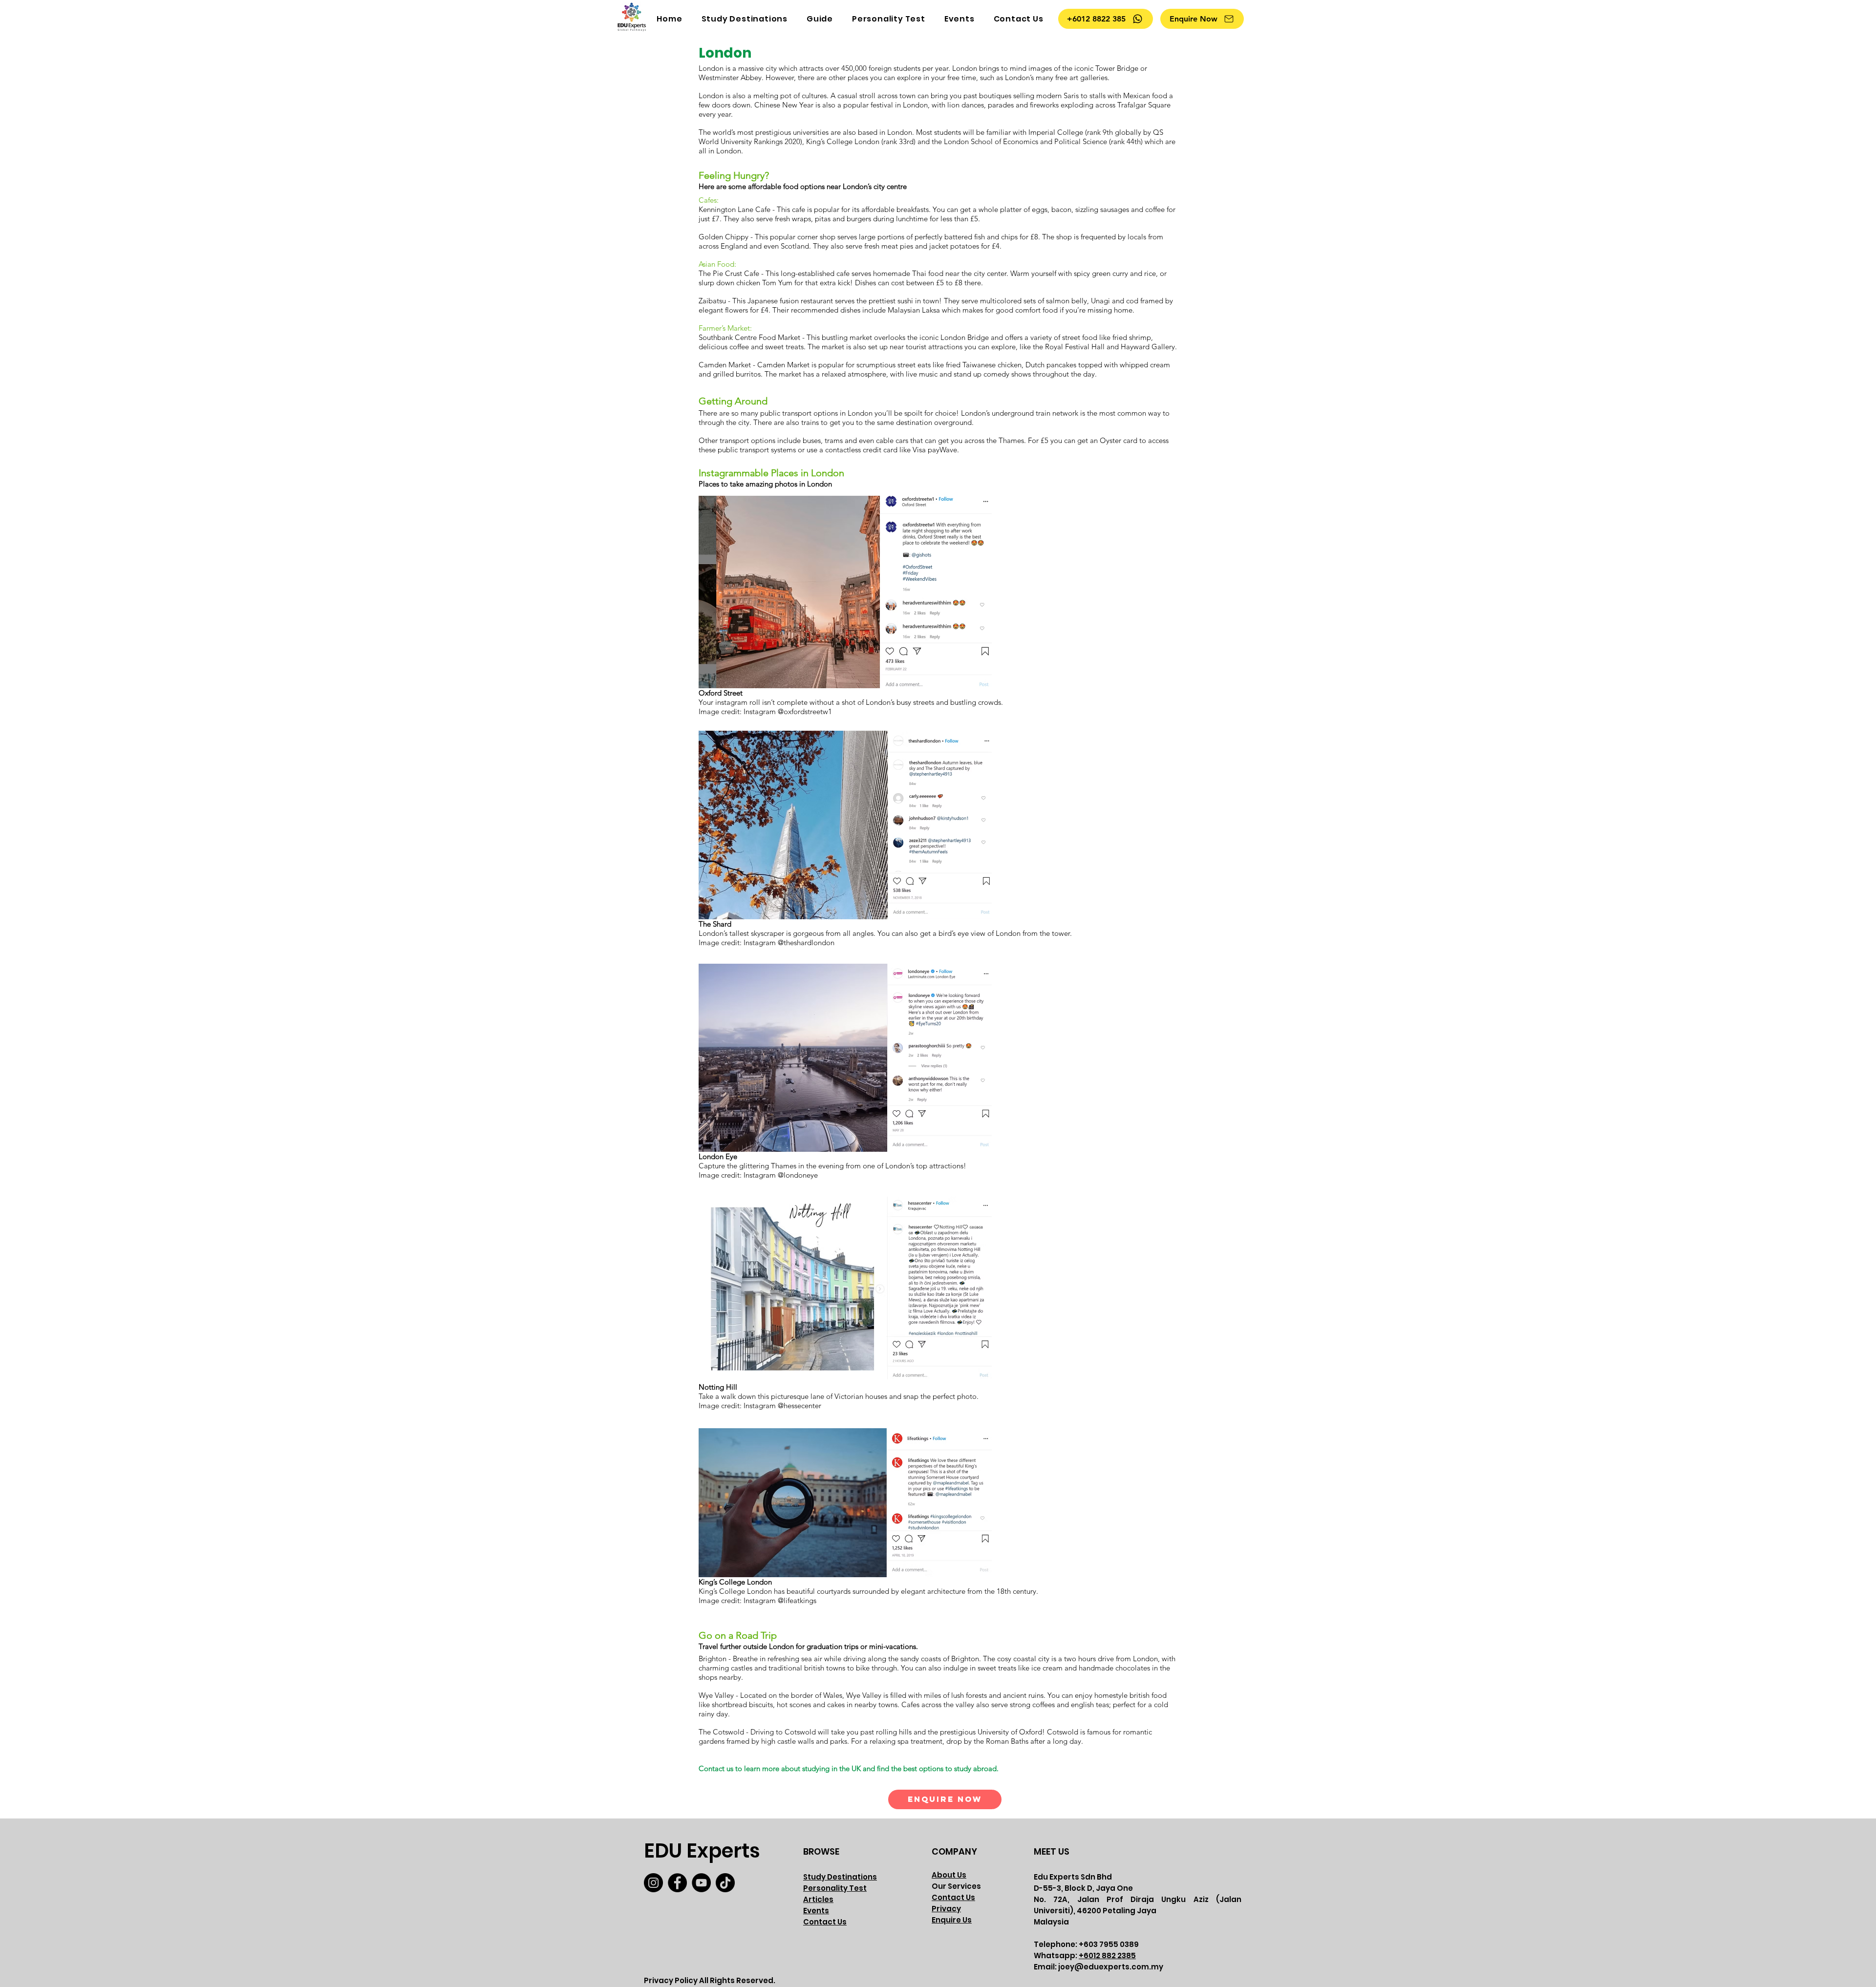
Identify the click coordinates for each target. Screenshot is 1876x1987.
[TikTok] (725, 1883)
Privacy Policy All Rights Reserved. (710, 1980)
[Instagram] (653, 1883)
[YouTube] (701, 1883)
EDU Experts (702, 1851)
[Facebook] (677, 1883)
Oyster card (1119, 440)
